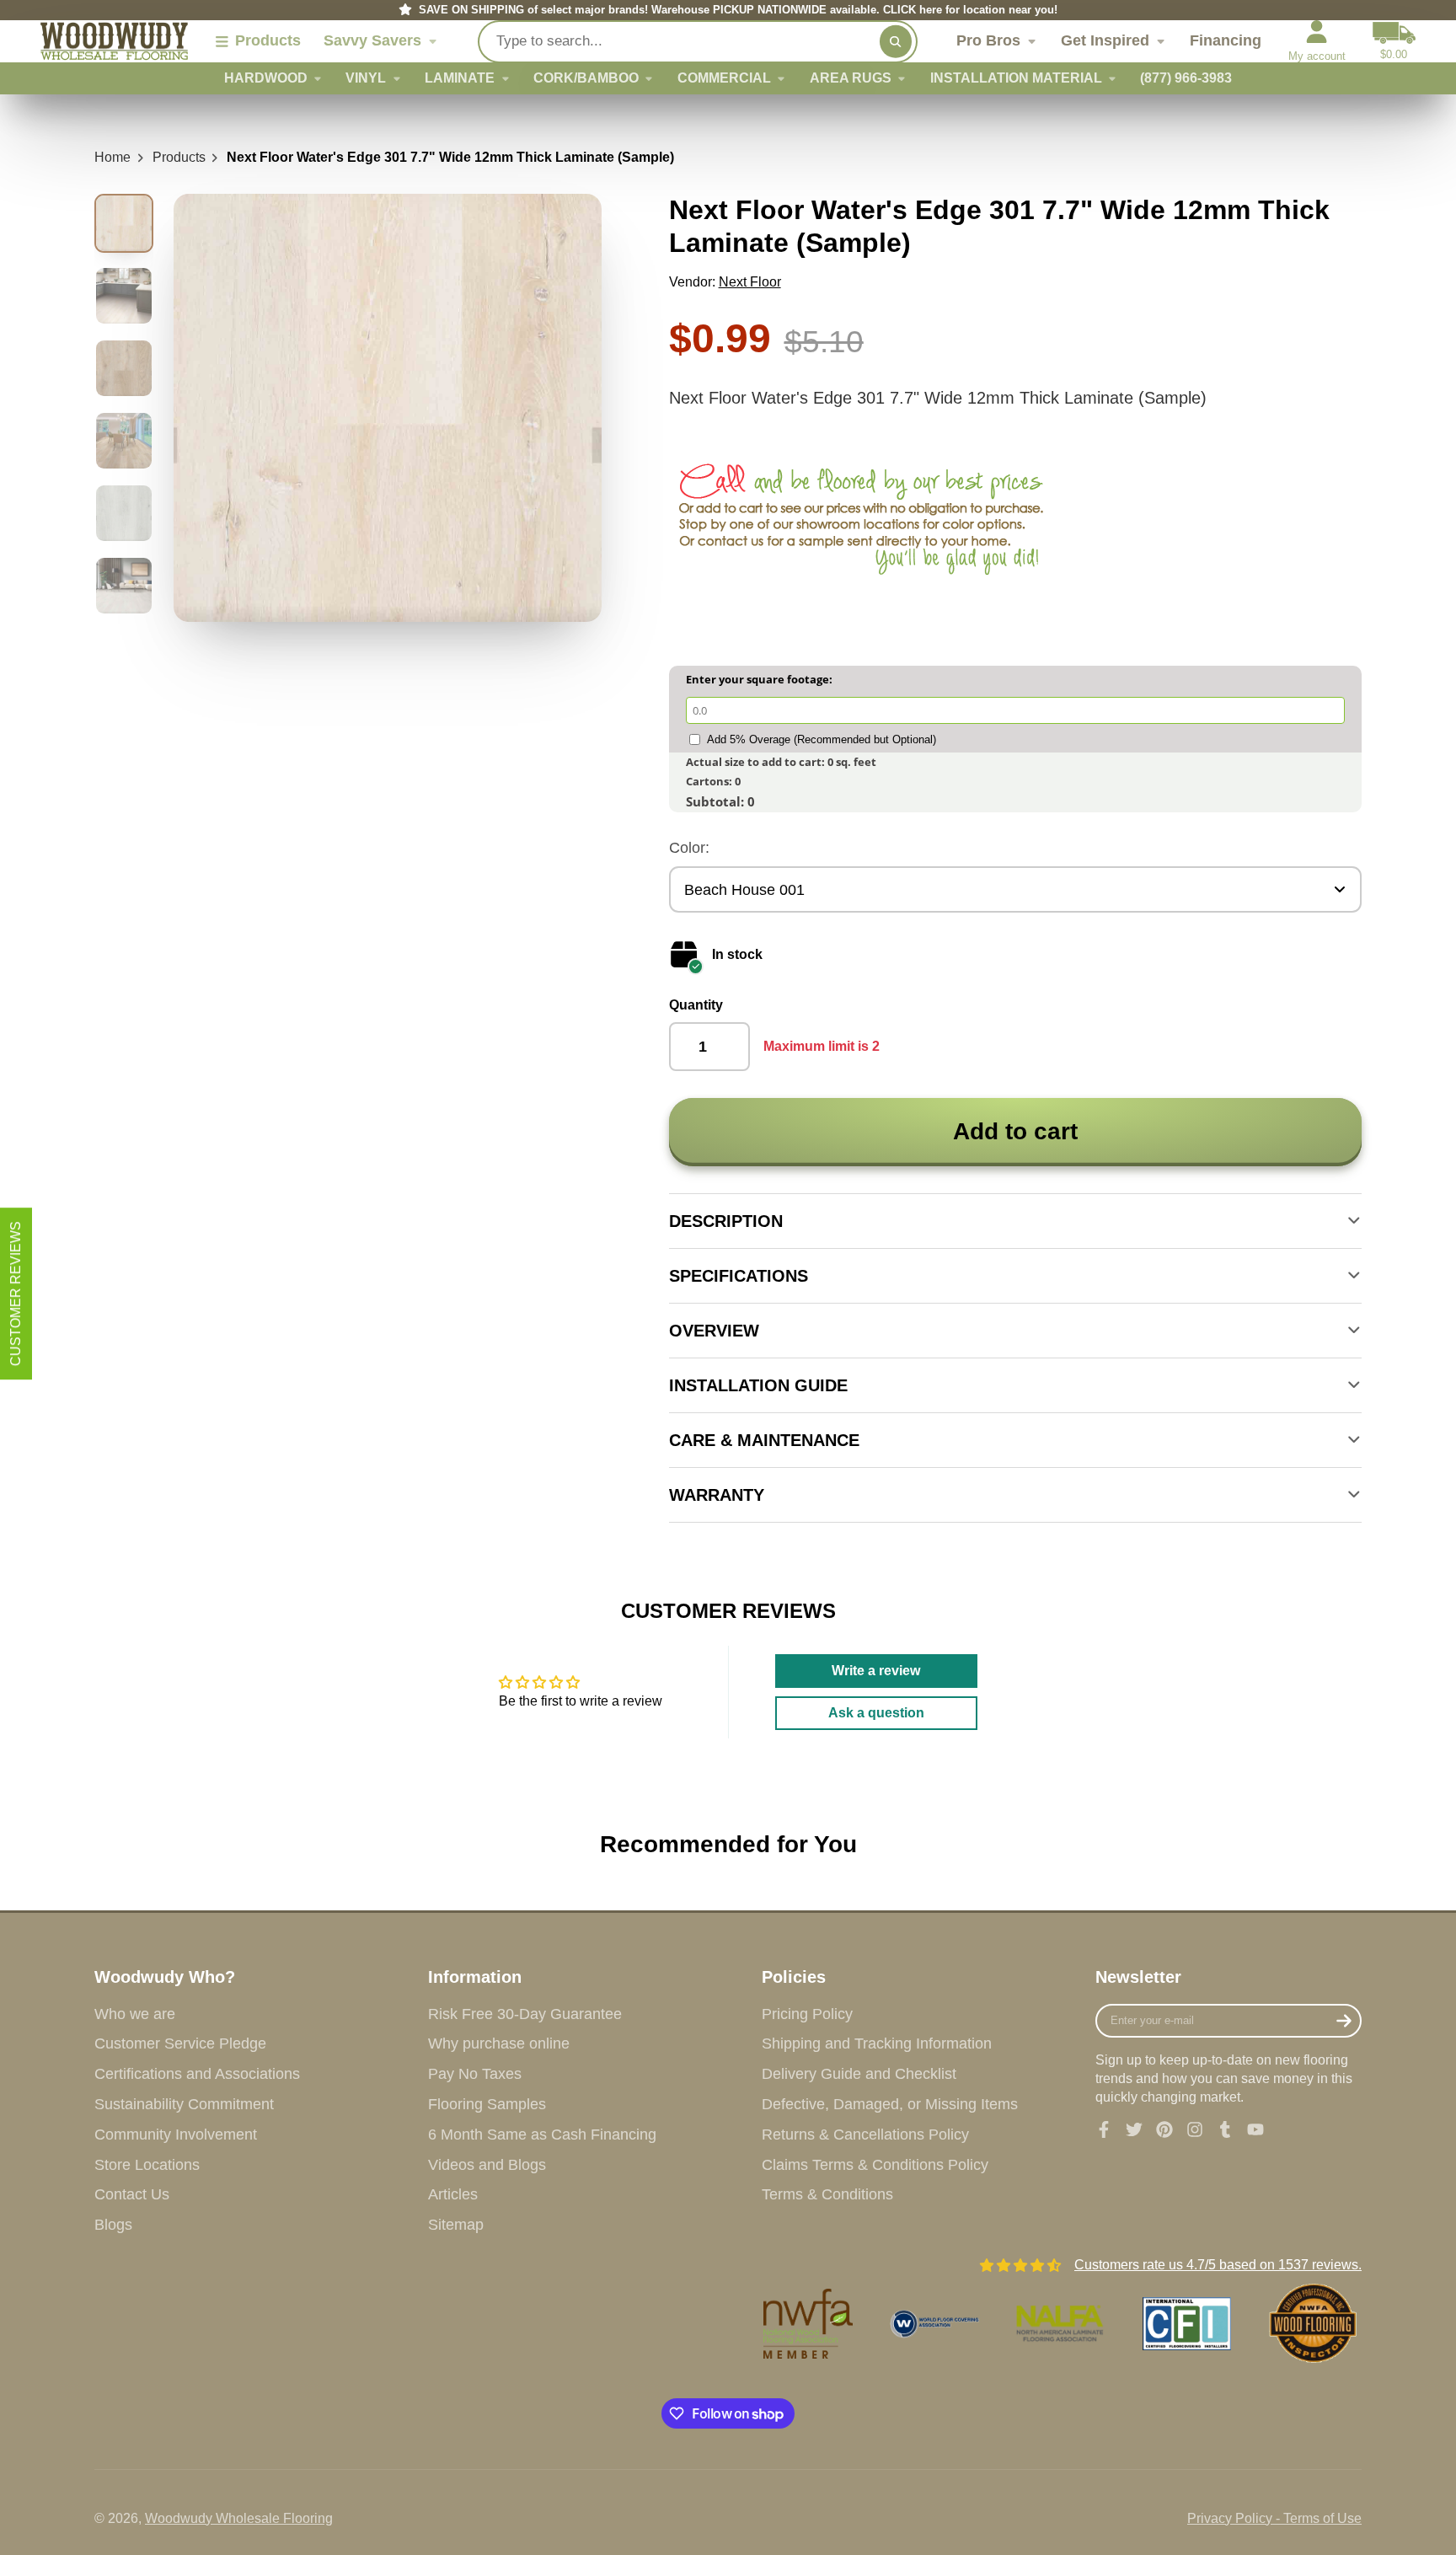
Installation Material (1016, 78)
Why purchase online (499, 2043)
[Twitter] (1134, 2129)
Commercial (724, 78)
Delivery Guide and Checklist (859, 2074)
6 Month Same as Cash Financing (542, 2135)
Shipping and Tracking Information (877, 2043)
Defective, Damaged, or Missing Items (890, 2104)
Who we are (135, 2014)
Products (179, 157)
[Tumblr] (1225, 2129)
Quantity (696, 1005)
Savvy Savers (372, 41)
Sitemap (456, 2225)
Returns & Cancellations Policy (865, 2135)
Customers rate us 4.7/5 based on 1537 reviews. (1218, 2265)
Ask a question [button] (876, 1713)
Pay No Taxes (475, 2074)
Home (112, 157)
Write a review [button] (876, 1671)
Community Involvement (176, 2135)
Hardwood (266, 78)
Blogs (113, 2225)
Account (1317, 41)
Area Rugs (851, 78)
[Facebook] (1104, 2129)
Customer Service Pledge (180, 2043)
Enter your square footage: (759, 679)
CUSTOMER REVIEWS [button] (16, 1294)
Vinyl (366, 78)
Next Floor (750, 282)
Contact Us (132, 2194)
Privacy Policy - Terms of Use (1274, 2518)
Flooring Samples (487, 2104)
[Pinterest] (1164, 2129)
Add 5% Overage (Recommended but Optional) (822, 739)
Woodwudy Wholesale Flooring (239, 2518)
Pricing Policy (807, 2014)
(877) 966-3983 (1186, 78)
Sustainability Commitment (184, 2104)
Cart (1394, 41)
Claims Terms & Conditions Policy (875, 2165)
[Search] (896, 41)
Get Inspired (1105, 41)
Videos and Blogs (487, 2165)
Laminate (460, 78)
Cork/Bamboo (586, 78)
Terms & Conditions (827, 2194)
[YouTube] (1255, 2129)
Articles (453, 2194)
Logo (114, 42)
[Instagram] (1195, 2129)
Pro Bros (988, 41)
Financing (1226, 41)
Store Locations (147, 2165)
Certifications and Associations (197, 2074)
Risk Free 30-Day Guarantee (525, 2014)
